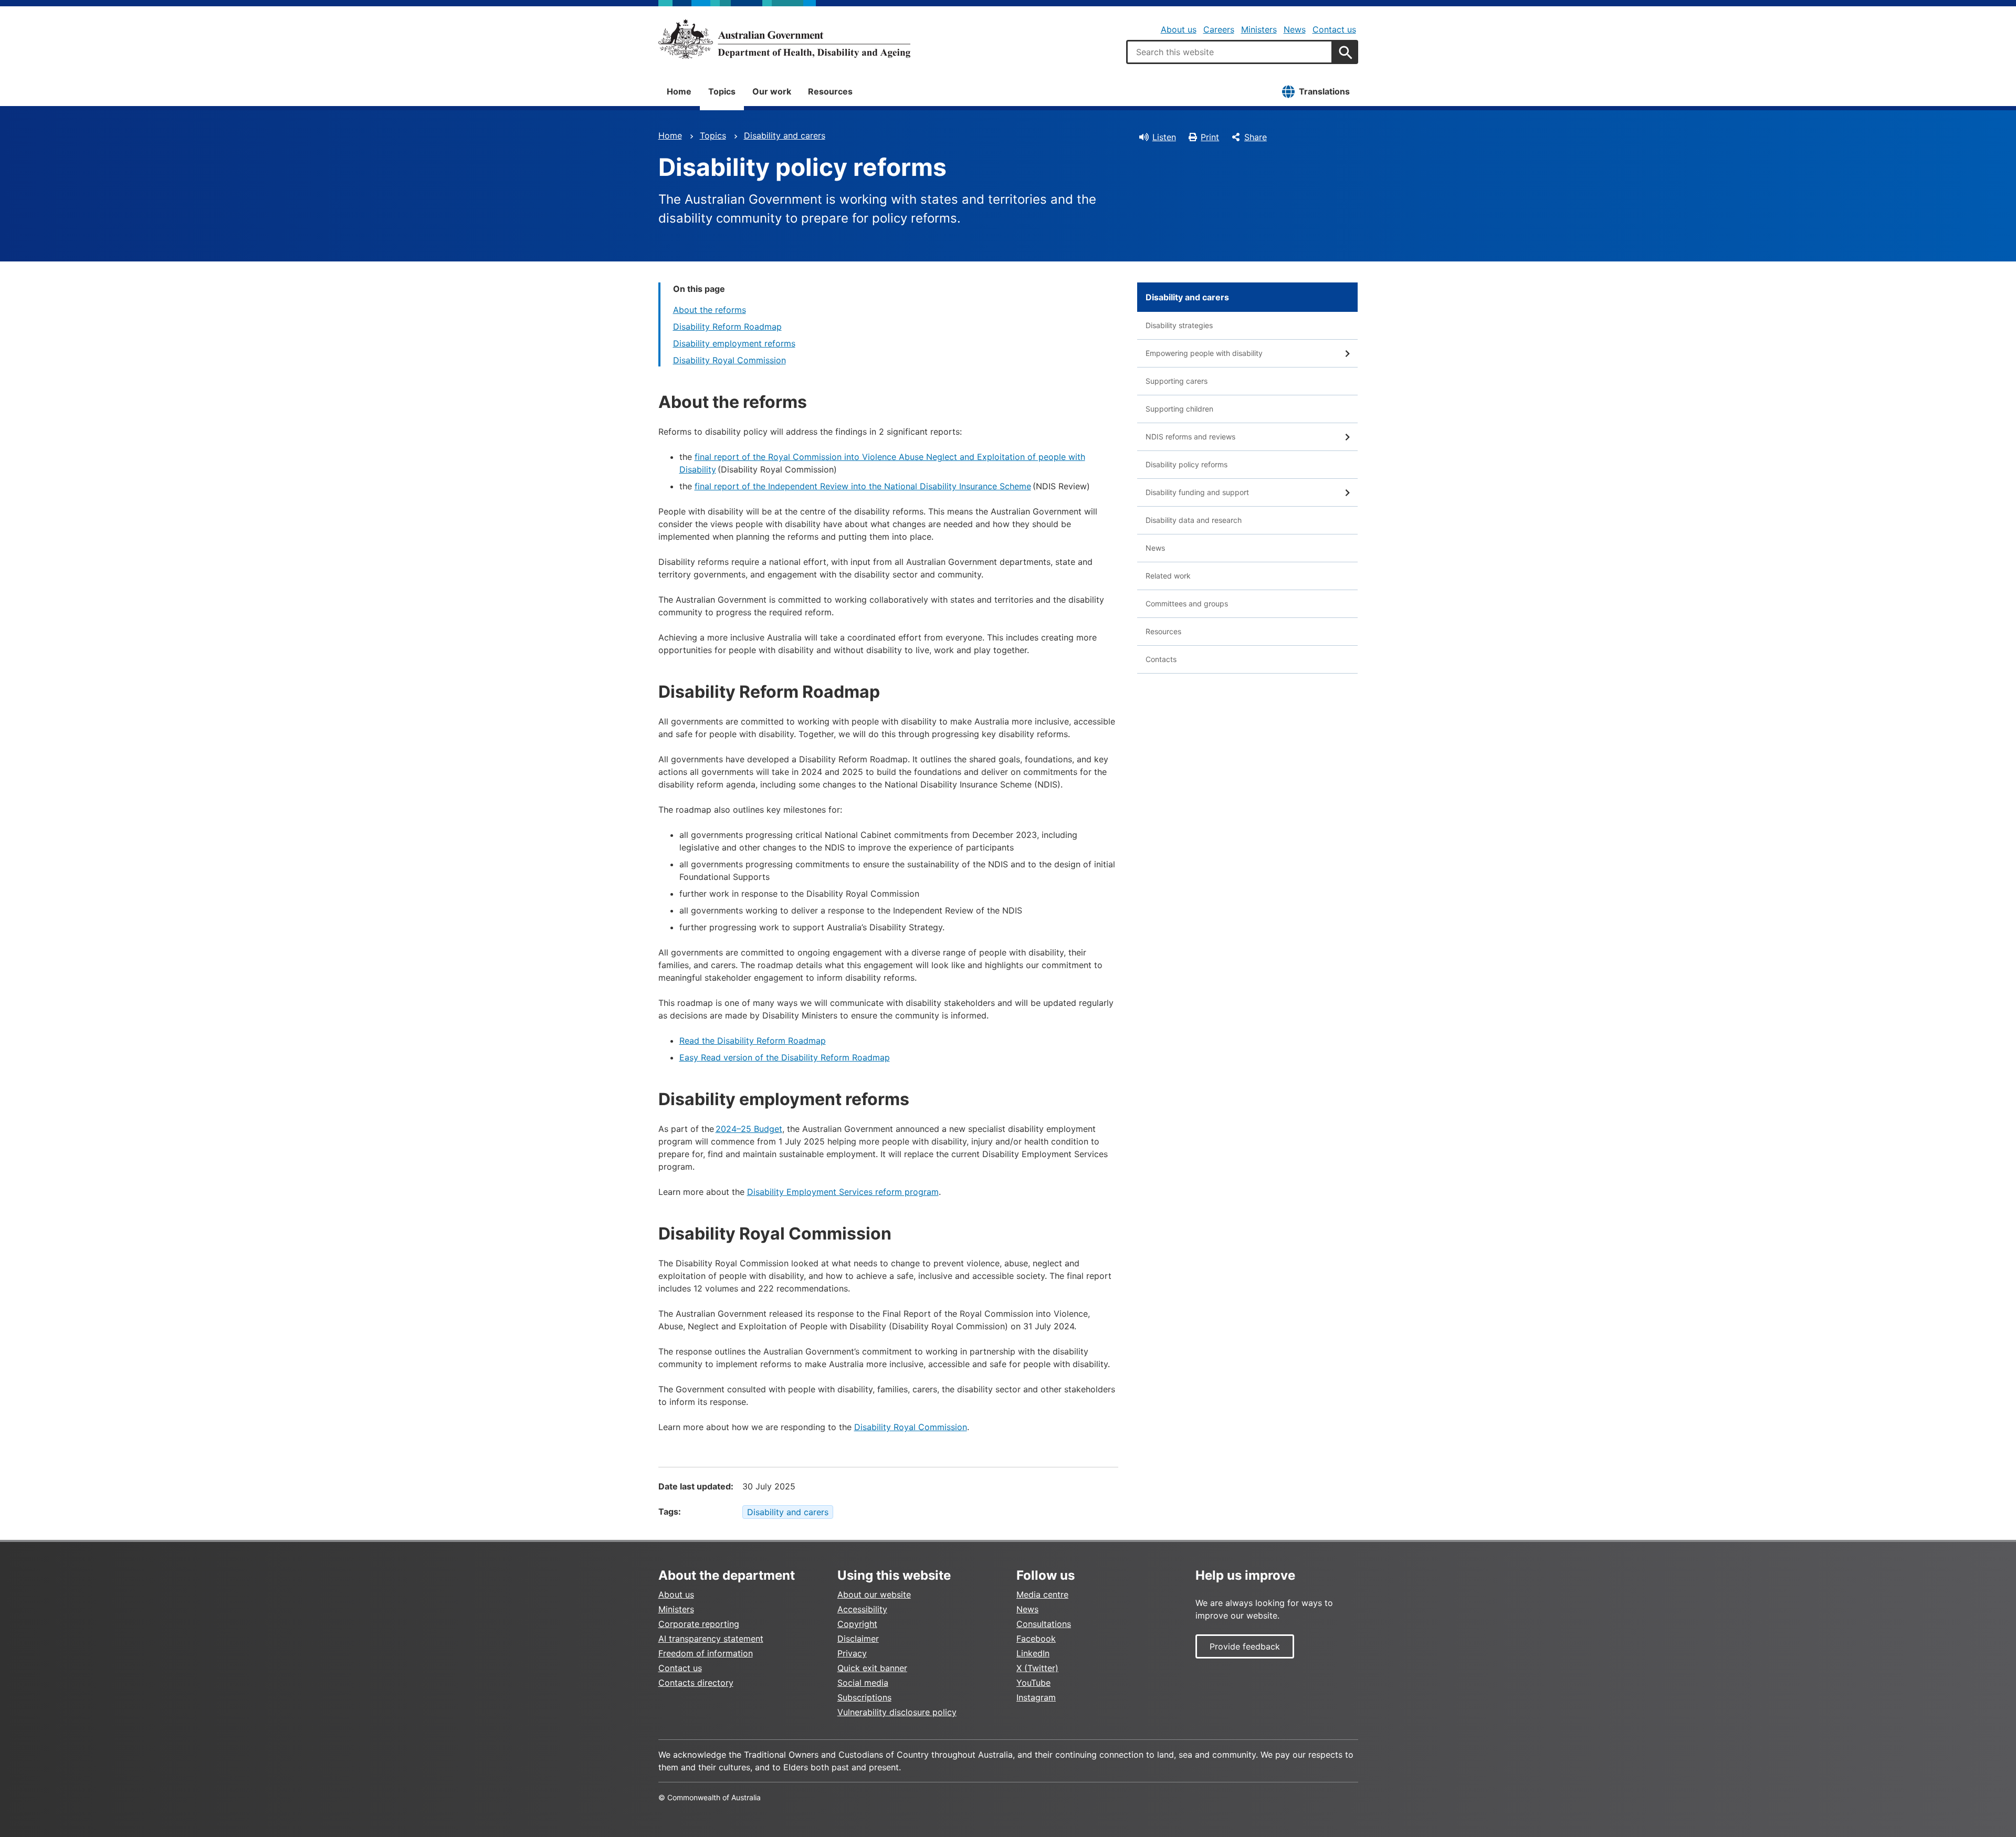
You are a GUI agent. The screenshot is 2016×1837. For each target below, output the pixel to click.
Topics (722, 91)
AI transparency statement (711, 1639)
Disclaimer (858, 1639)
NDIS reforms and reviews (1190, 437)
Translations (1324, 91)
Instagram (1036, 1697)
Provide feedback (1245, 1646)
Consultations (1044, 1624)
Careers (1219, 29)
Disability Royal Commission (729, 360)
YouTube (1033, 1683)
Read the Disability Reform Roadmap (753, 1041)
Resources (830, 91)
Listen (1164, 137)
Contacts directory (696, 1683)
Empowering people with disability (1204, 353)
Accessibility (862, 1609)
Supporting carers (1177, 381)
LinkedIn (1033, 1653)
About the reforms (710, 310)
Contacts (1161, 659)
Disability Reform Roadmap (727, 327)
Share (1256, 137)
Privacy (852, 1653)
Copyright (857, 1624)
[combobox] (1230, 52)
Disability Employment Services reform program (843, 1192)
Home (679, 91)
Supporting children (1179, 409)
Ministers (1259, 29)
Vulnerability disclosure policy (897, 1712)
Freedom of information (706, 1653)
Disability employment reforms (734, 343)
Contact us (1334, 29)
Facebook (1036, 1639)
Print (1210, 137)
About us (1179, 29)
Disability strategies (1179, 325)
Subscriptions (864, 1697)
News (1295, 29)
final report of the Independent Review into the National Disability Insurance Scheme (863, 486)
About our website (874, 1594)
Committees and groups (1187, 603)
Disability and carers (785, 135)
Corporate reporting (699, 1624)
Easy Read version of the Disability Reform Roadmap (785, 1057)
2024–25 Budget (749, 1129)
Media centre (1042, 1594)
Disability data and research (1194, 520)
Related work (1168, 576)
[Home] (784, 39)
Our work (772, 91)
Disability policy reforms (1186, 464)
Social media (863, 1683)
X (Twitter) (1037, 1668)
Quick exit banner (872, 1668)
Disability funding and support (1197, 492)
